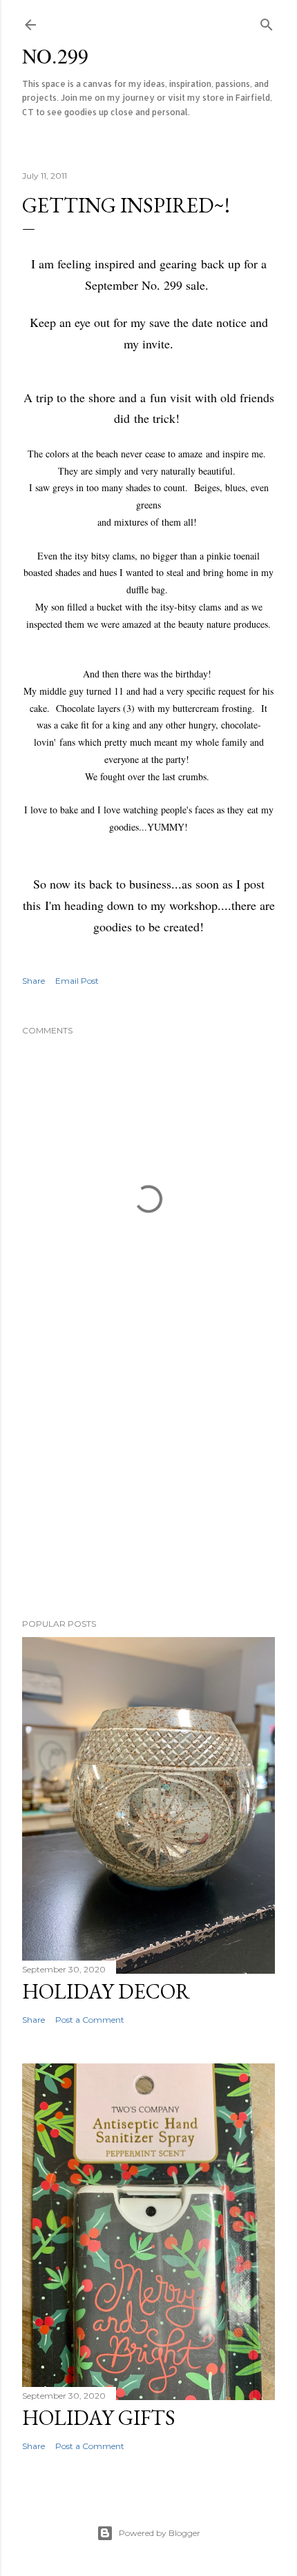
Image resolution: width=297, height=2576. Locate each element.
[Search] (267, 22)
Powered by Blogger (160, 2533)
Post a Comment (90, 2020)
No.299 (55, 55)
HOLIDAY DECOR (106, 1991)
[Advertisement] (148, 1487)
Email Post (77, 981)
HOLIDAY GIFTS (99, 2418)
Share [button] (33, 981)
